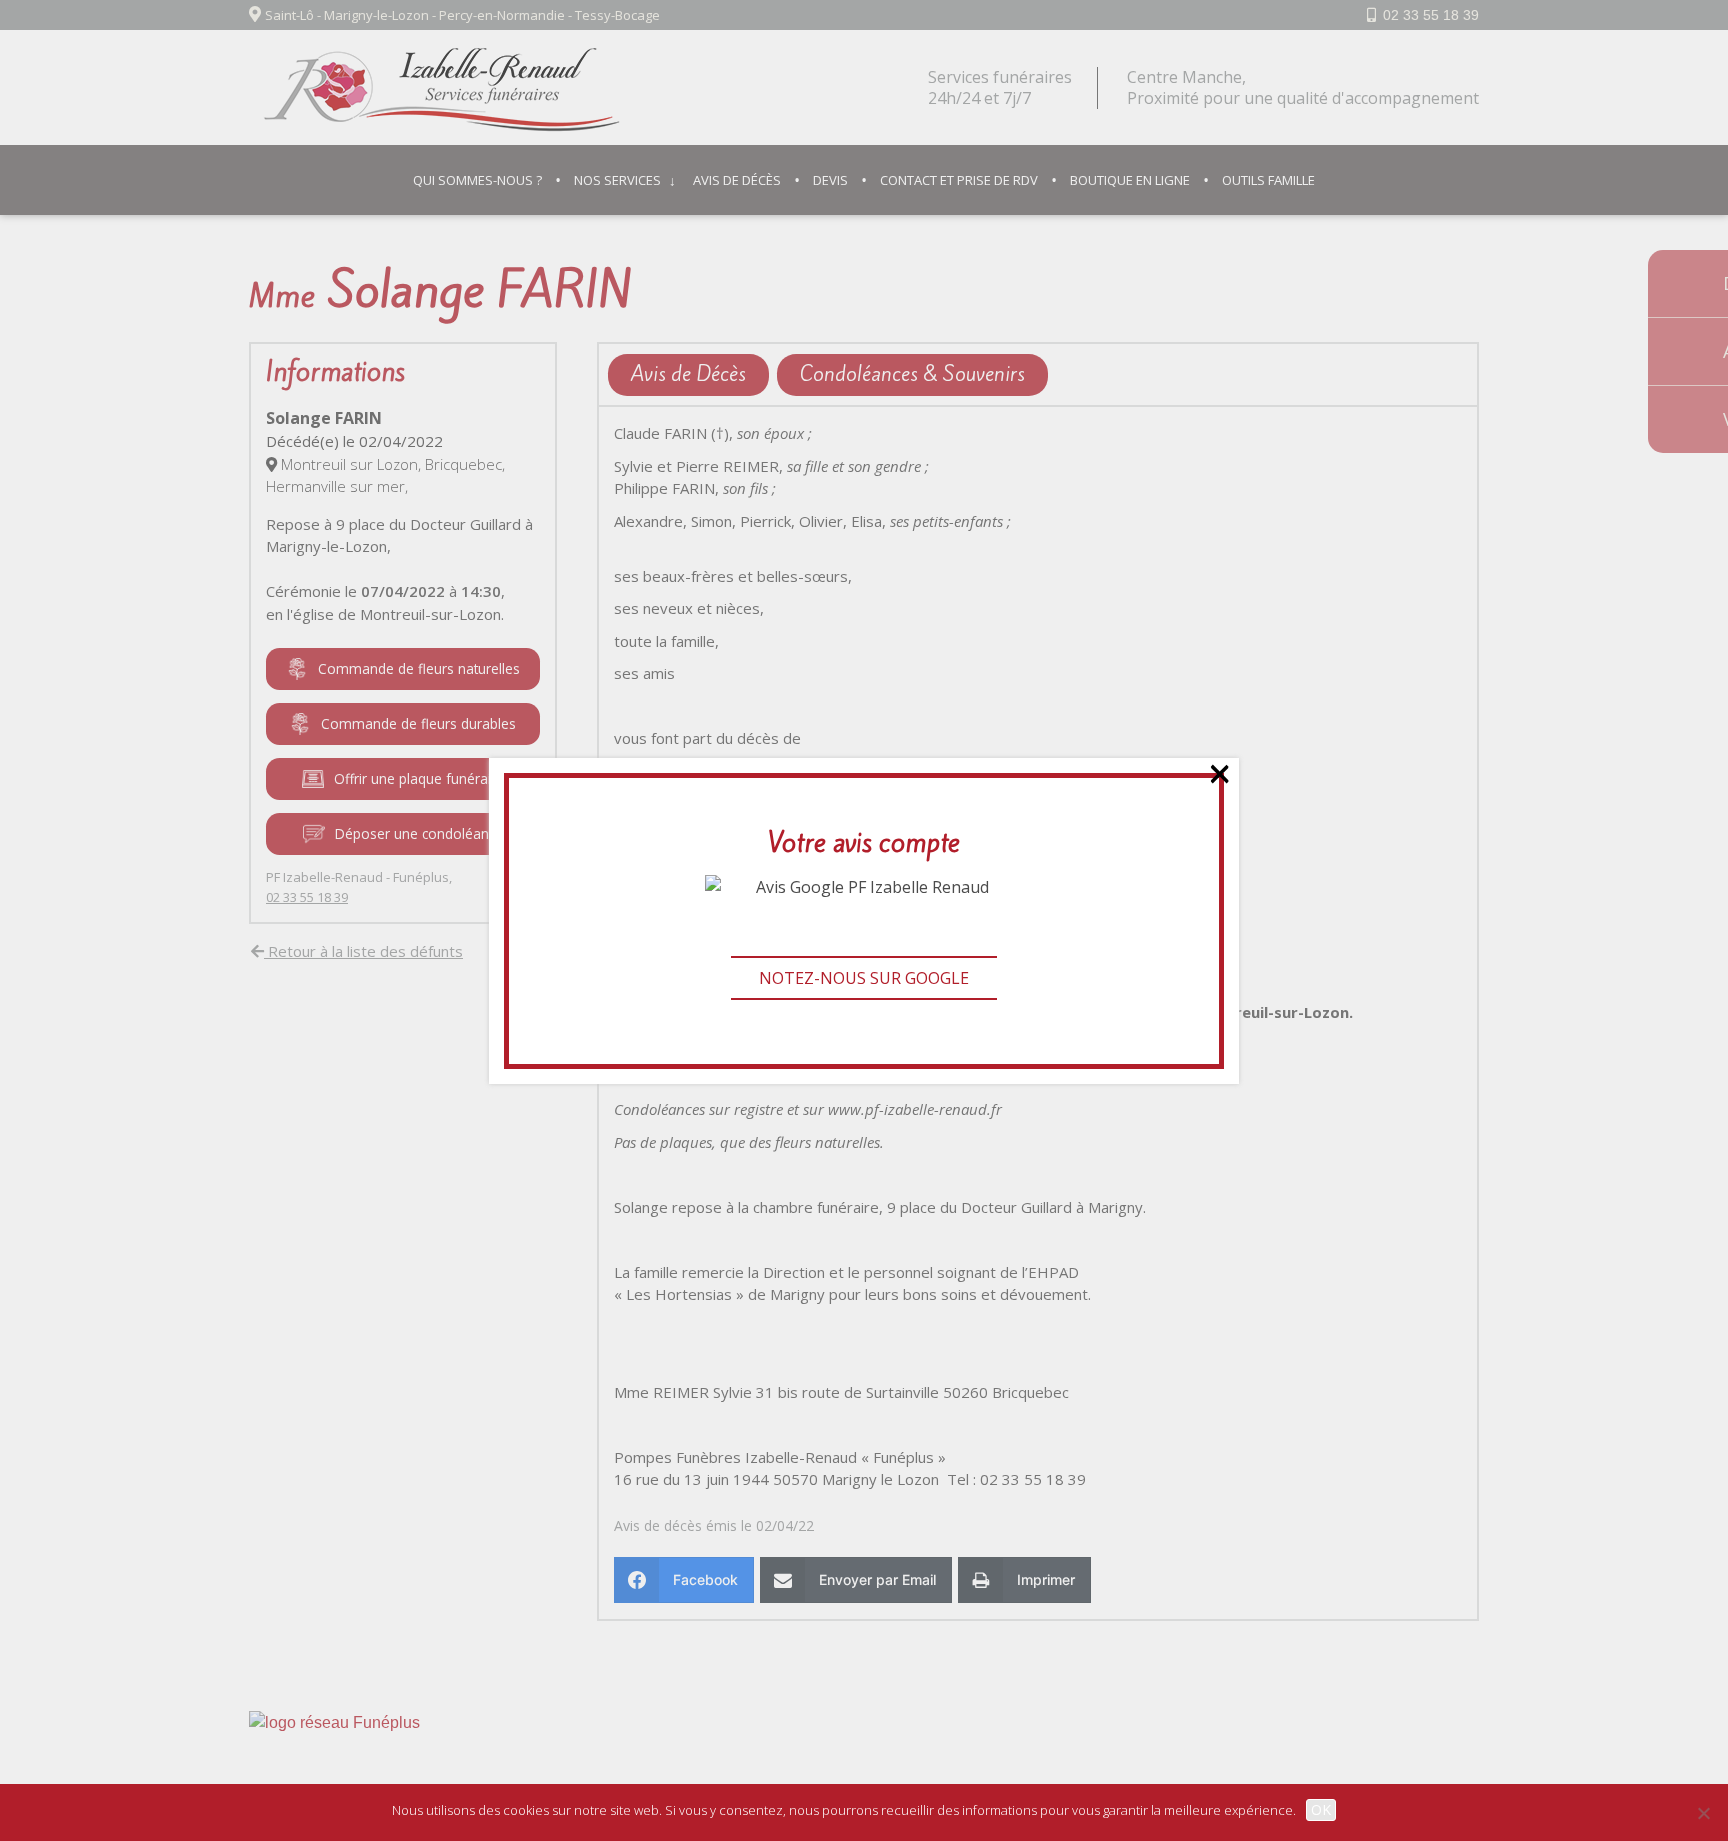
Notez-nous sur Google (864, 978)
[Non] (1703, 1813)
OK (1321, 1809)
